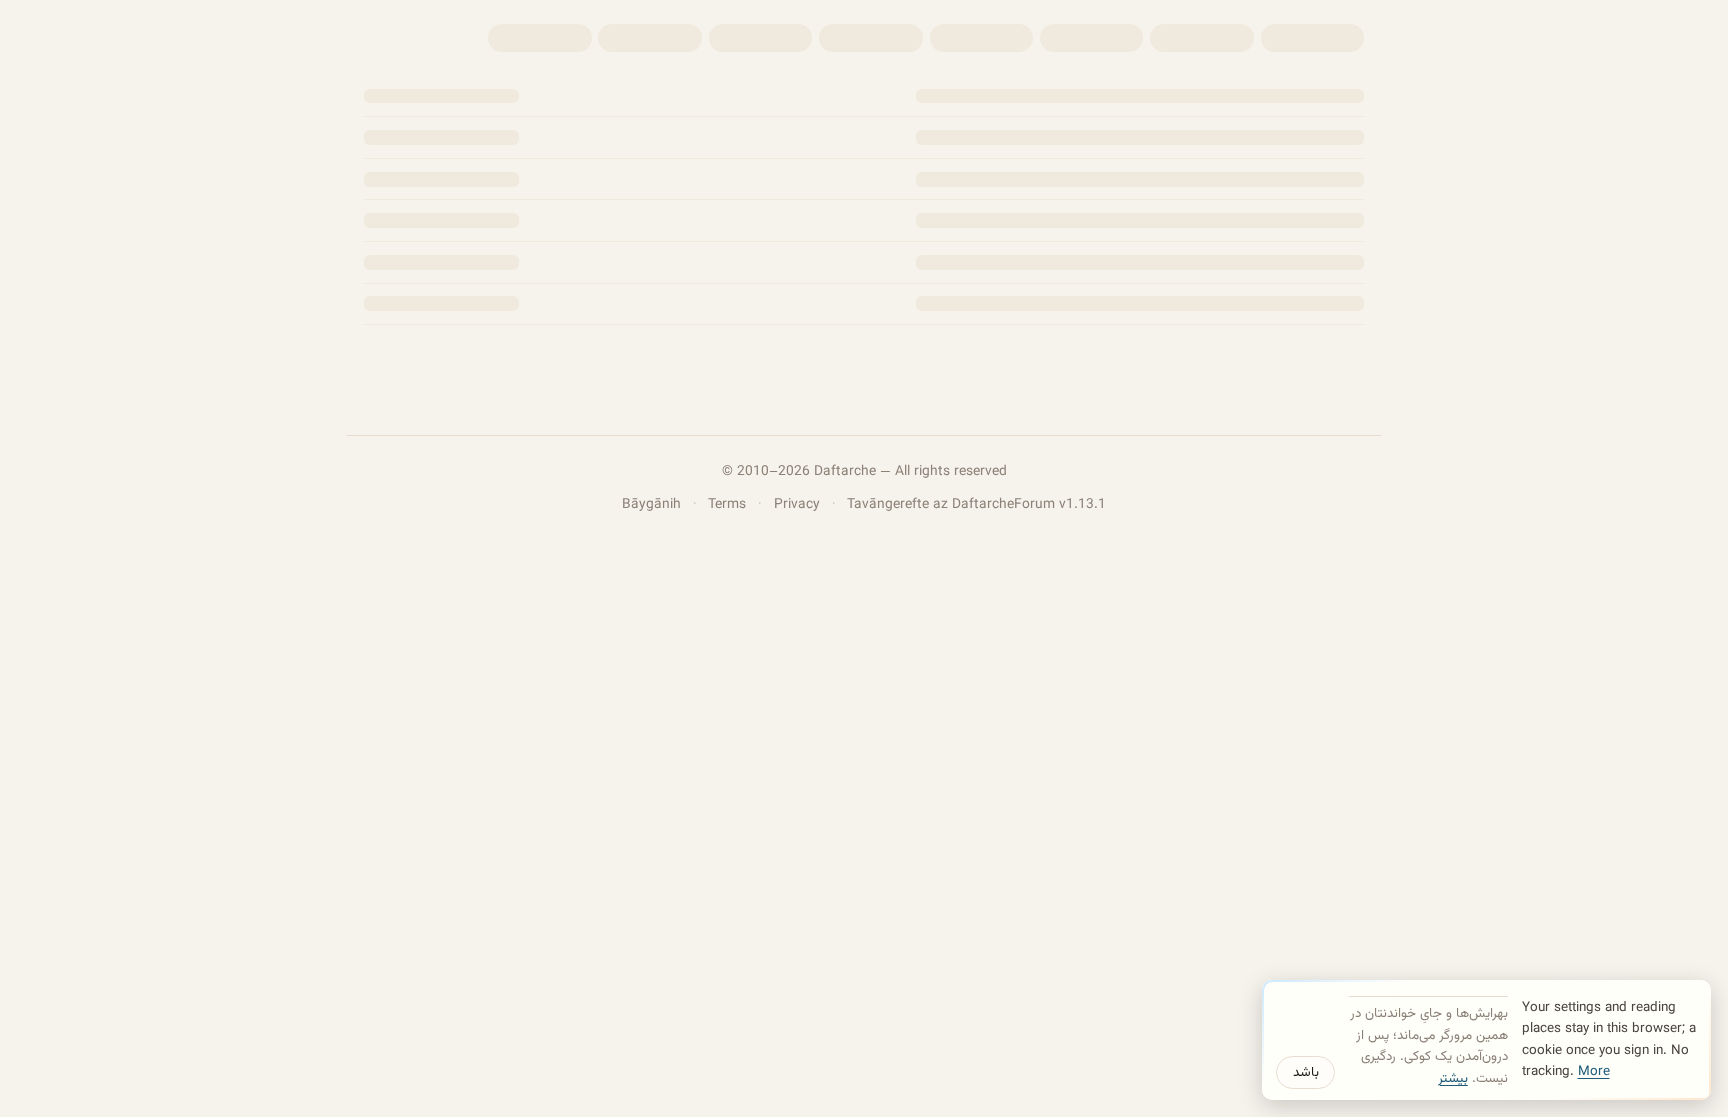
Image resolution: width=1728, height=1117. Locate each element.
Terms (727, 504)
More (1594, 1071)
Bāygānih (651, 504)
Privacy (797, 504)
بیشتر (1453, 1078)
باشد (1306, 1072)
